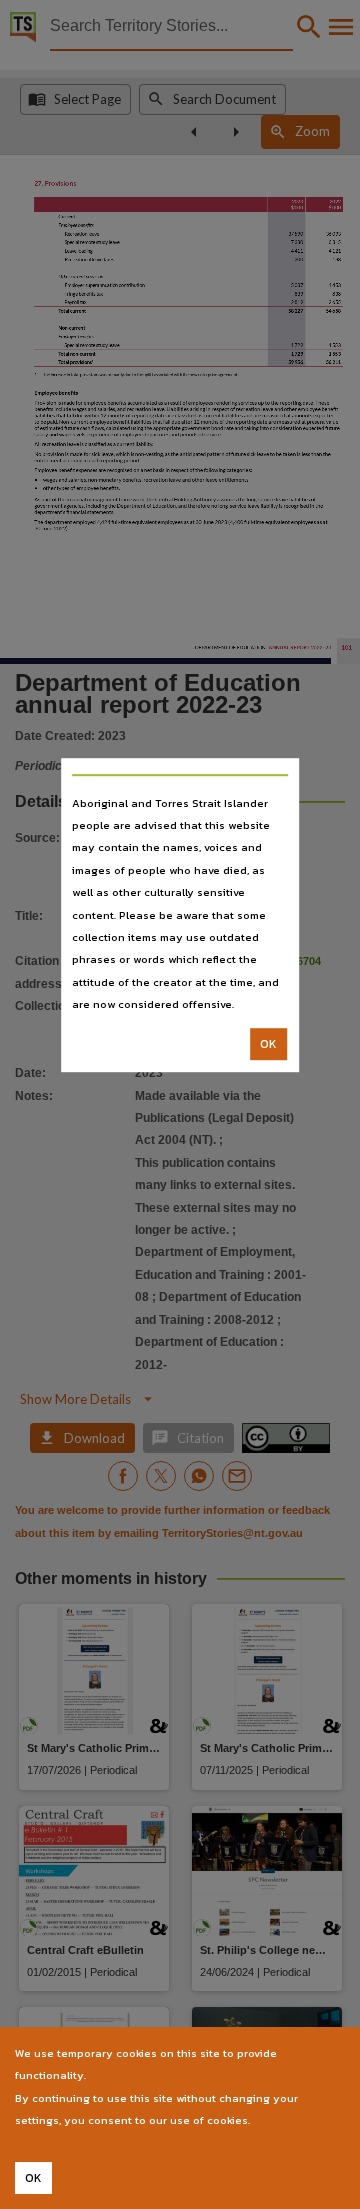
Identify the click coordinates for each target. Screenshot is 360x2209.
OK (268, 1044)
